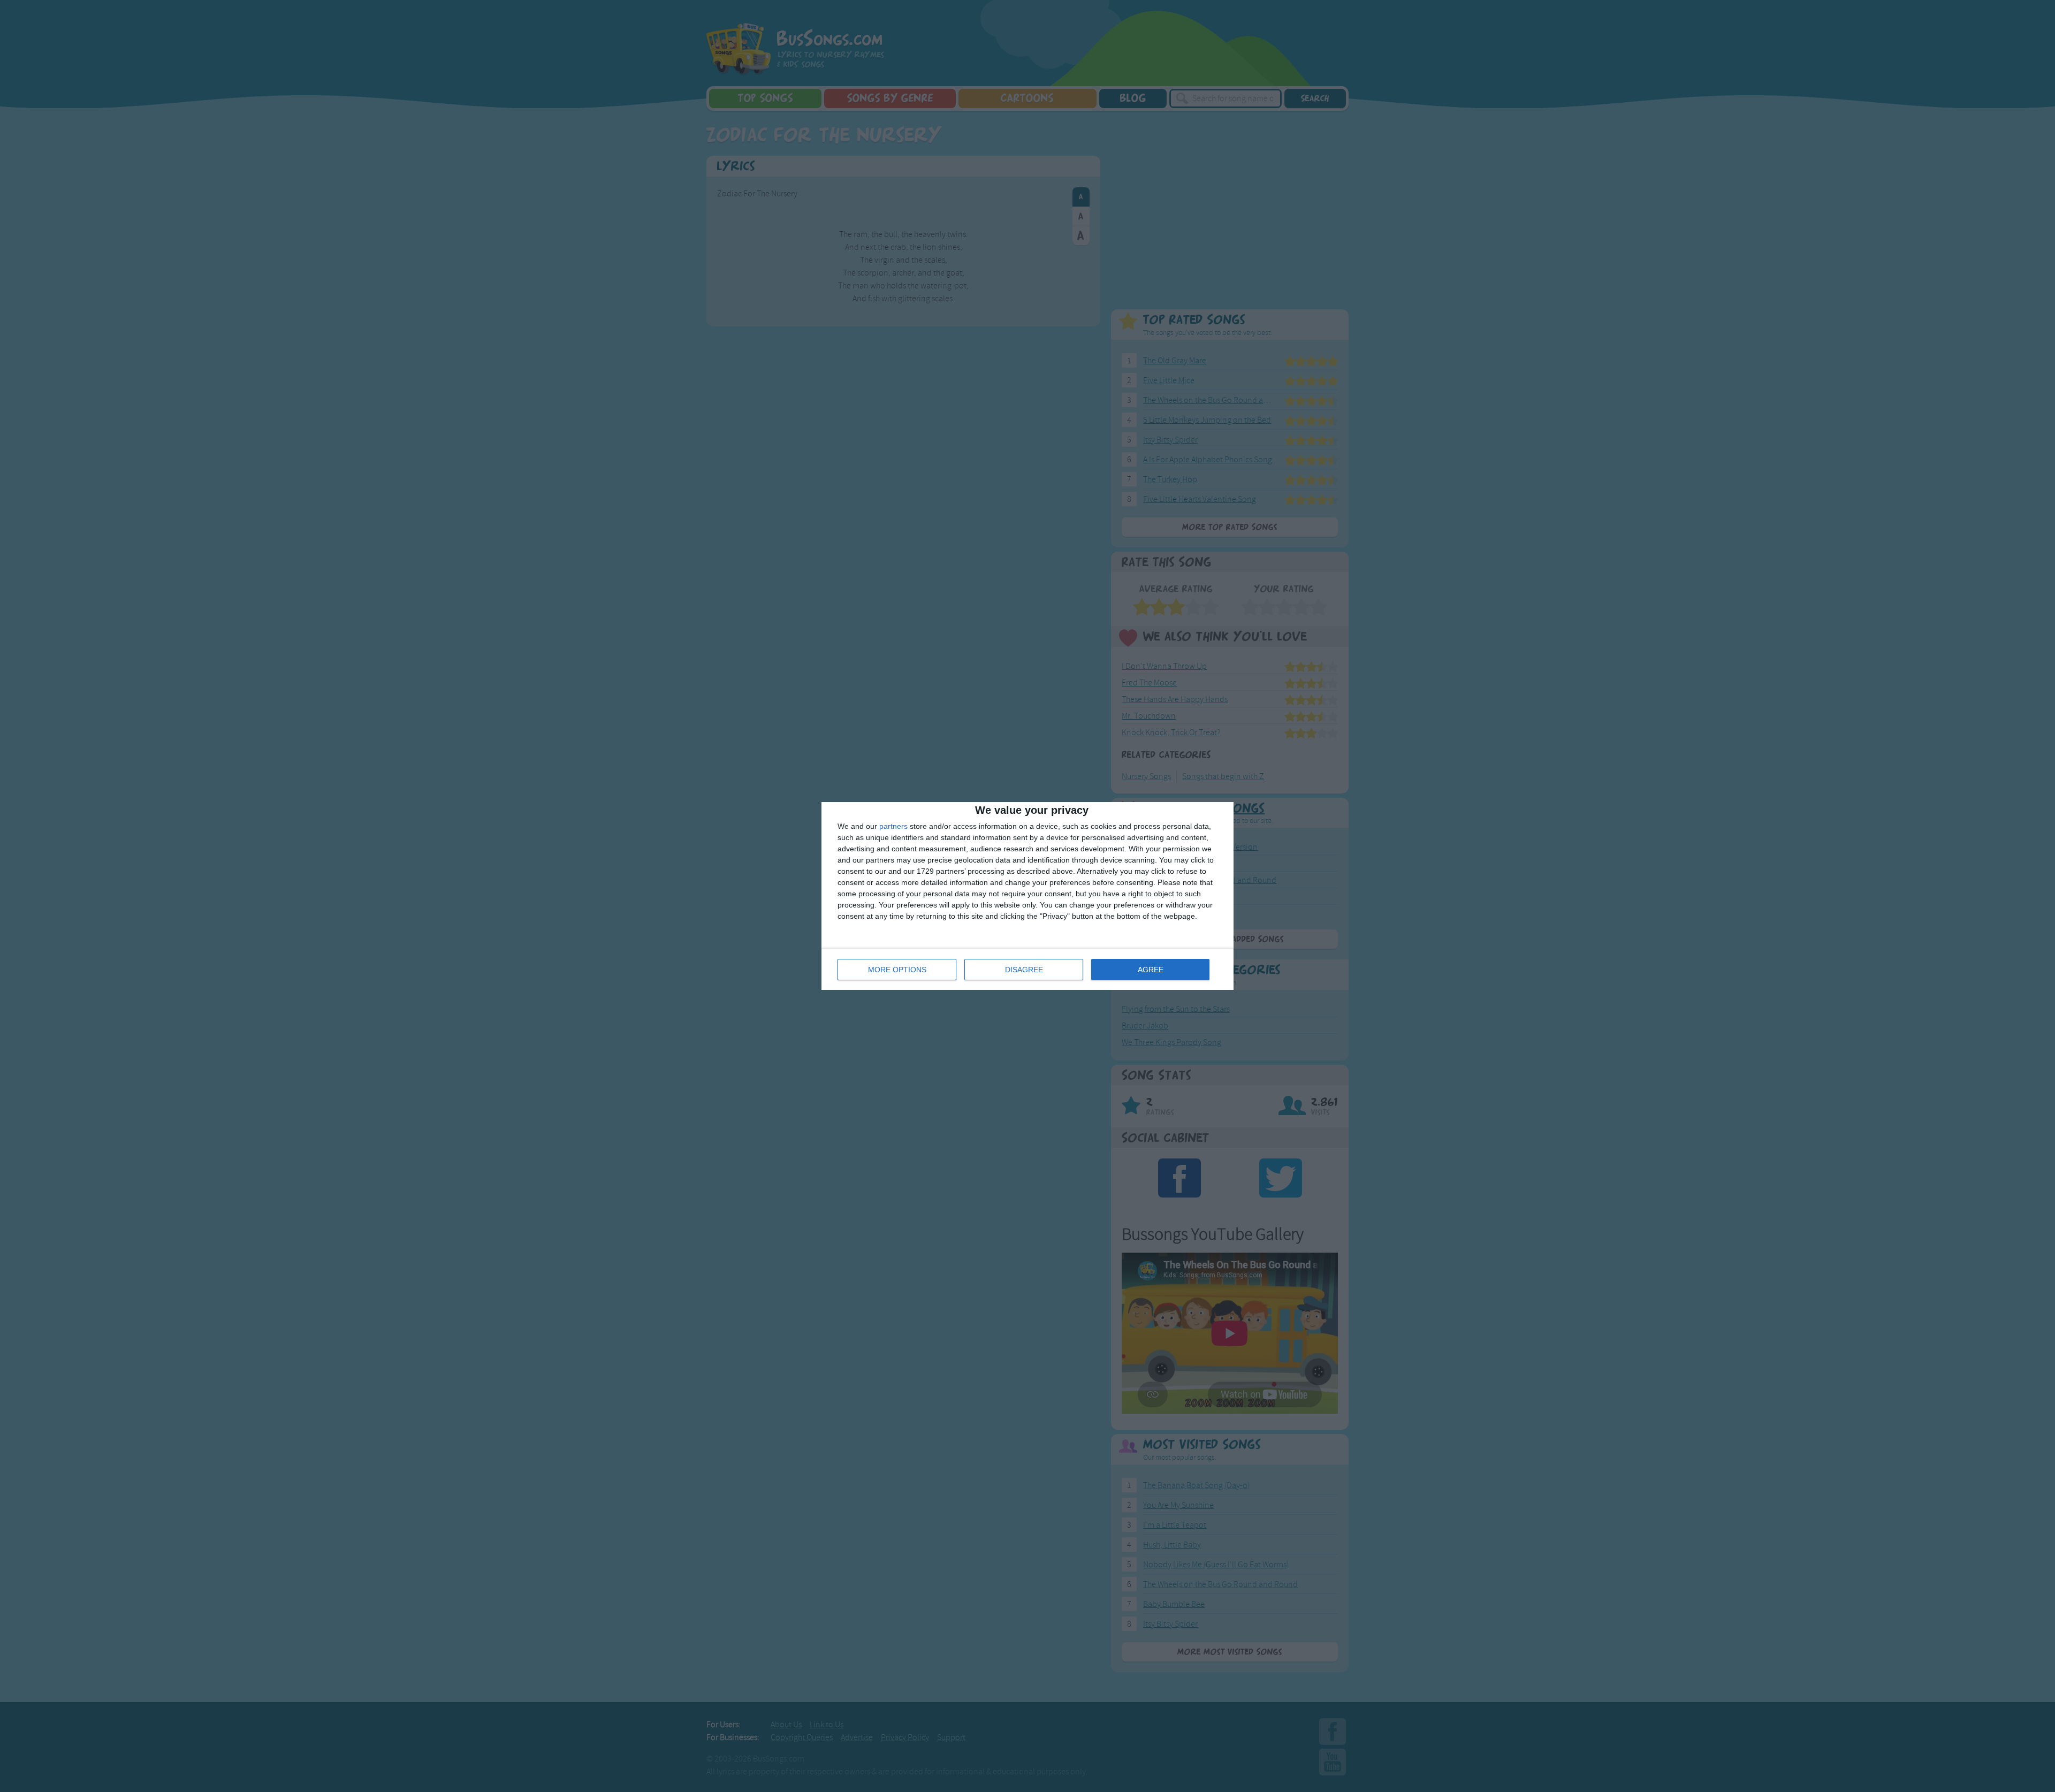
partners (893, 826)
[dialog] (1027, 896)
